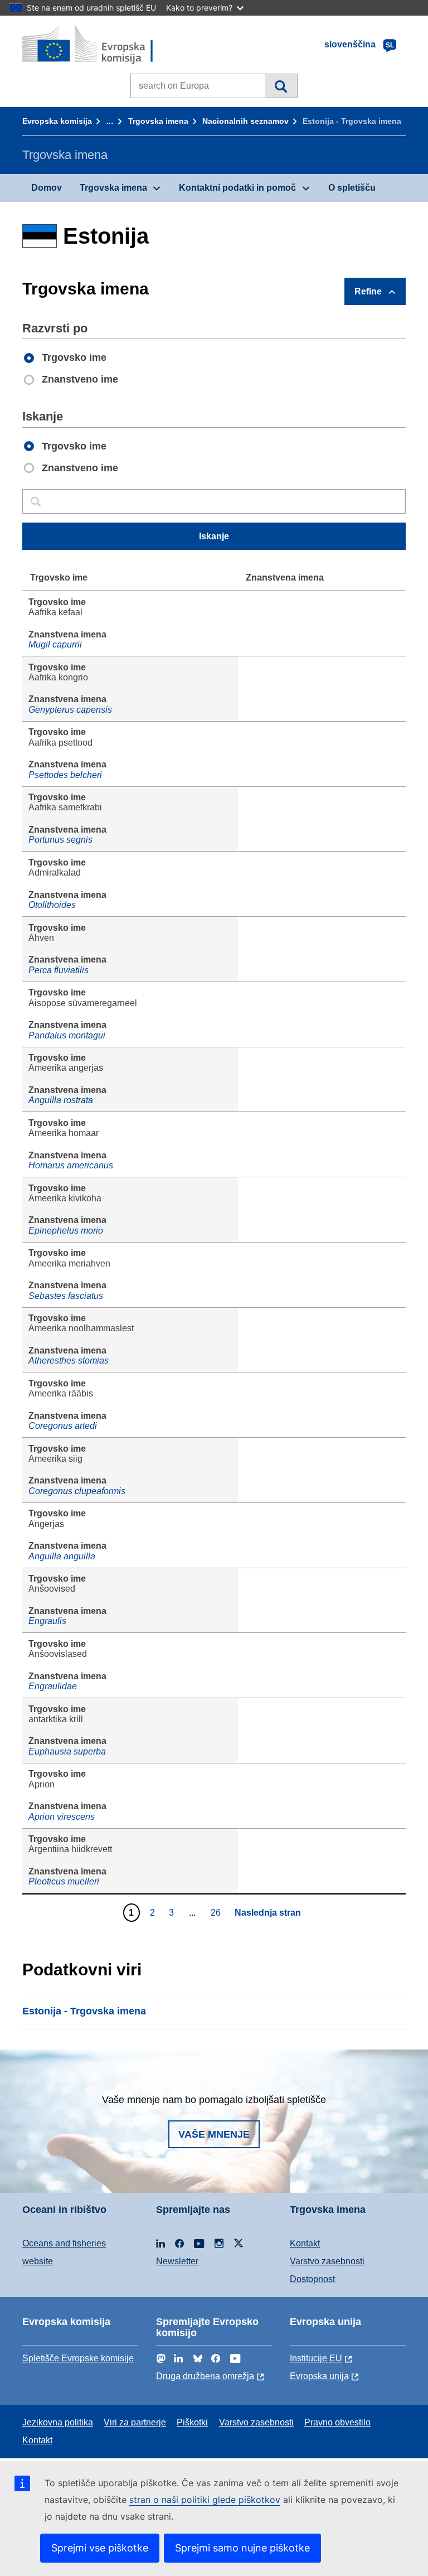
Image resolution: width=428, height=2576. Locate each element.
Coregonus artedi (63, 1426)
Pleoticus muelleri (64, 1881)
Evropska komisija (57, 121)
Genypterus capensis (70, 710)
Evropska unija (319, 2376)
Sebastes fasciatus (66, 1296)
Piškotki (192, 2422)
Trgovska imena (158, 121)
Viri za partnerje (135, 2422)
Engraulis (47, 1621)
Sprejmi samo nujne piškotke (242, 2548)
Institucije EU (316, 2358)
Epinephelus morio (66, 1231)
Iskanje (281, 86)
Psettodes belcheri (65, 775)
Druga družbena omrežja (205, 2376)
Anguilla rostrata (61, 1100)
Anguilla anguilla (62, 1556)
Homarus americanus (71, 1165)
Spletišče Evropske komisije (78, 2358)
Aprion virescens (62, 1817)
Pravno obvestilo (337, 2422)
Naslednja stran (268, 1913)
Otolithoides (52, 905)
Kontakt (305, 2243)
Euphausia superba (67, 1751)
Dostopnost (312, 2279)
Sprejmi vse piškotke (100, 2548)
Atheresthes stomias (69, 1361)
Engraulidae (53, 1686)
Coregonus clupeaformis (77, 1491)
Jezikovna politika (58, 2422)
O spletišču (352, 188)
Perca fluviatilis (59, 970)
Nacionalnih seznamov (245, 121)
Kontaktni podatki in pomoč (237, 188)
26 (217, 1912)
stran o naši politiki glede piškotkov (205, 2500)
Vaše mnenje (214, 2134)
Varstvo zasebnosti (327, 2261)
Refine (368, 291)
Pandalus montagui (67, 1035)
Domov (47, 188)
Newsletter (177, 2261)
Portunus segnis (60, 840)
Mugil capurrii (55, 644)
